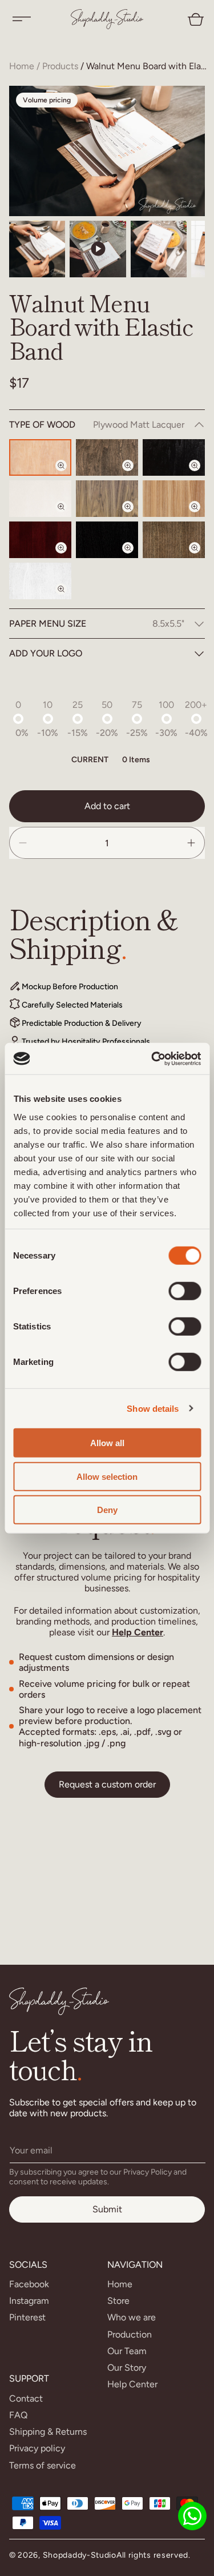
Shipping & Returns (48, 2432)
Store (118, 2301)
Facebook (29, 2284)
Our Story (127, 2368)
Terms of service (43, 2465)
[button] (22, 19)
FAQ (18, 2415)
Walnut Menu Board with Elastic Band (147, 66)
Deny (107, 1510)
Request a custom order (107, 1784)
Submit (107, 2209)
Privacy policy (37, 2448)
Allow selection (107, 1476)
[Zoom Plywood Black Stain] (201, 475)
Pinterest (27, 2317)
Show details (153, 1408)
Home (22, 66)
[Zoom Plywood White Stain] (68, 516)
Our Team (127, 2351)
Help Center (138, 1632)
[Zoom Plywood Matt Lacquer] (68, 475)
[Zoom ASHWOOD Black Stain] (135, 558)
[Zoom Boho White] (68, 599)
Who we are (132, 2317)
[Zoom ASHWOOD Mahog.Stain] (68, 558)
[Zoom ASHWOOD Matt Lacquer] (201, 516)
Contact (26, 2398)
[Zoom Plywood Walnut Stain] (135, 475)
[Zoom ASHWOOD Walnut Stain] (201, 558)
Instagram (29, 2301)
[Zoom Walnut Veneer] (135, 516)
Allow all (107, 1443)
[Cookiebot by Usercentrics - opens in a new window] (152, 1058)
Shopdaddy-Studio (80, 2555)
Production (130, 2334)
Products (60, 66)
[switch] (185, 1291)
